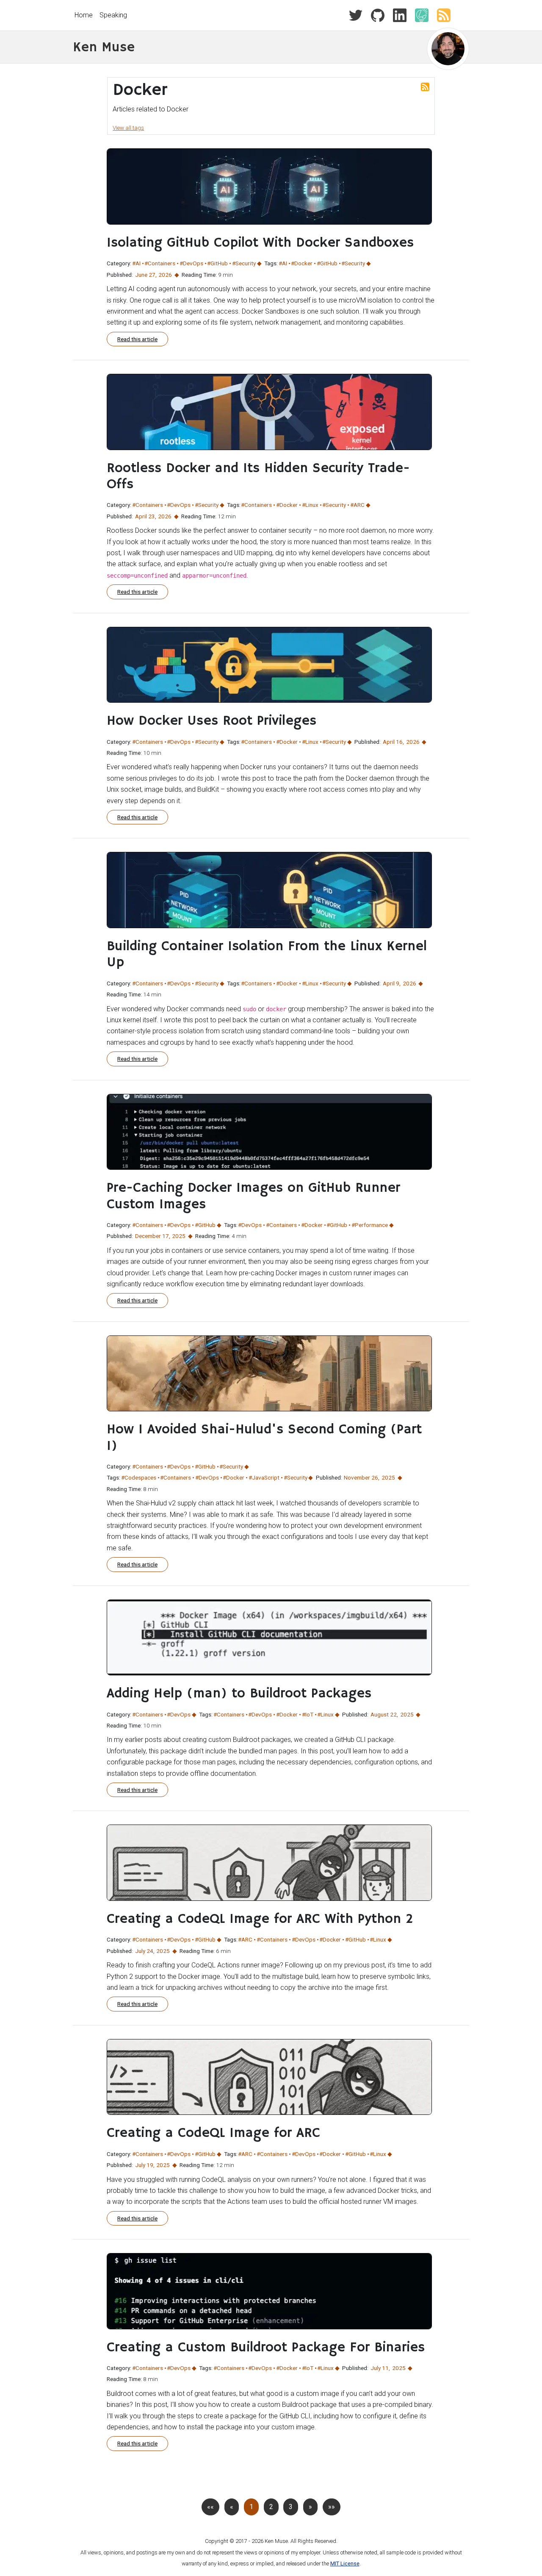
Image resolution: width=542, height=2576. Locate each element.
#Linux (310, 505)
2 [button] (271, 2507)
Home (84, 15)
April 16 (393, 742)
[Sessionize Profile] (418, 15)
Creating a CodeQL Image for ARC (213, 2133)
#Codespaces (139, 1477)
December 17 (152, 1236)
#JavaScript (264, 1477)
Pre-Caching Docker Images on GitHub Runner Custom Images (253, 1196)
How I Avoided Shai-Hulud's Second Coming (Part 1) (264, 1438)
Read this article (137, 339)
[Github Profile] (374, 15)
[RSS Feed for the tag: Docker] (425, 86)
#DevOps (191, 263)
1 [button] (251, 2507)
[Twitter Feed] (356, 15)
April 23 (145, 516)
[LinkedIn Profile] (396, 15)
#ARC (357, 505)
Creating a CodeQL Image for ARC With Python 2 (260, 1919)
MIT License (345, 2563)
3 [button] (291, 2507)
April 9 (391, 983)
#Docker (302, 263)
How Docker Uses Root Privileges (212, 721)
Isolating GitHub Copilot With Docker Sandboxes (260, 243)
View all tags (128, 128)
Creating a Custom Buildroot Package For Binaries (266, 2348)
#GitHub (217, 263)
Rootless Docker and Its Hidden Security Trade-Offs (258, 476)
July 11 (380, 2368)
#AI (136, 263)
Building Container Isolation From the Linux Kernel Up (267, 954)
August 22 (384, 1714)
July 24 (144, 1951)
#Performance (370, 1225)
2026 (165, 275)
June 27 (145, 275)
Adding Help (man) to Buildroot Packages (239, 1694)
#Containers (160, 263)
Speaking (113, 15)
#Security (244, 263)
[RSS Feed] (440, 15)
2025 (179, 1236)
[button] (310, 2507)
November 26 (361, 1477)
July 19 (144, 2165)
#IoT (308, 1714)
